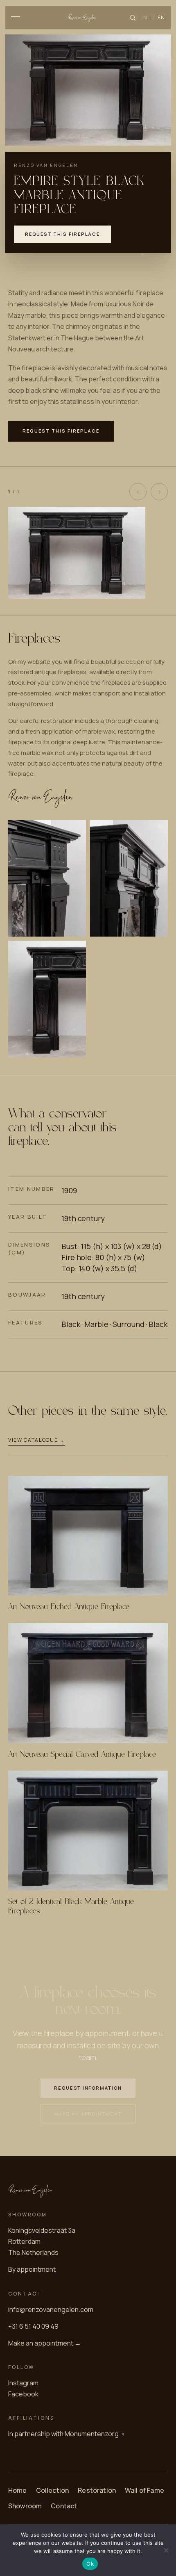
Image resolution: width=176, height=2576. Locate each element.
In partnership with (63, 2434)
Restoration (97, 2490)
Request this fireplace (62, 234)
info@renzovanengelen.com (51, 2309)
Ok (90, 2564)
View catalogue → (37, 1440)
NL (147, 17)
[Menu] (16, 18)
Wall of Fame (144, 2490)
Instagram (23, 2383)
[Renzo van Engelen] (88, 18)
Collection (53, 2490)
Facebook (23, 2394)
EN (161, 17)
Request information (88, 2088)
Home (18, 2490)
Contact (64, 2506)
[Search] (133, 18)
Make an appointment (88, 2114)
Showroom (25, 2506)
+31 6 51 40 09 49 (33, 2326)
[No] (166, 2550)
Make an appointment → (45, 2343)
